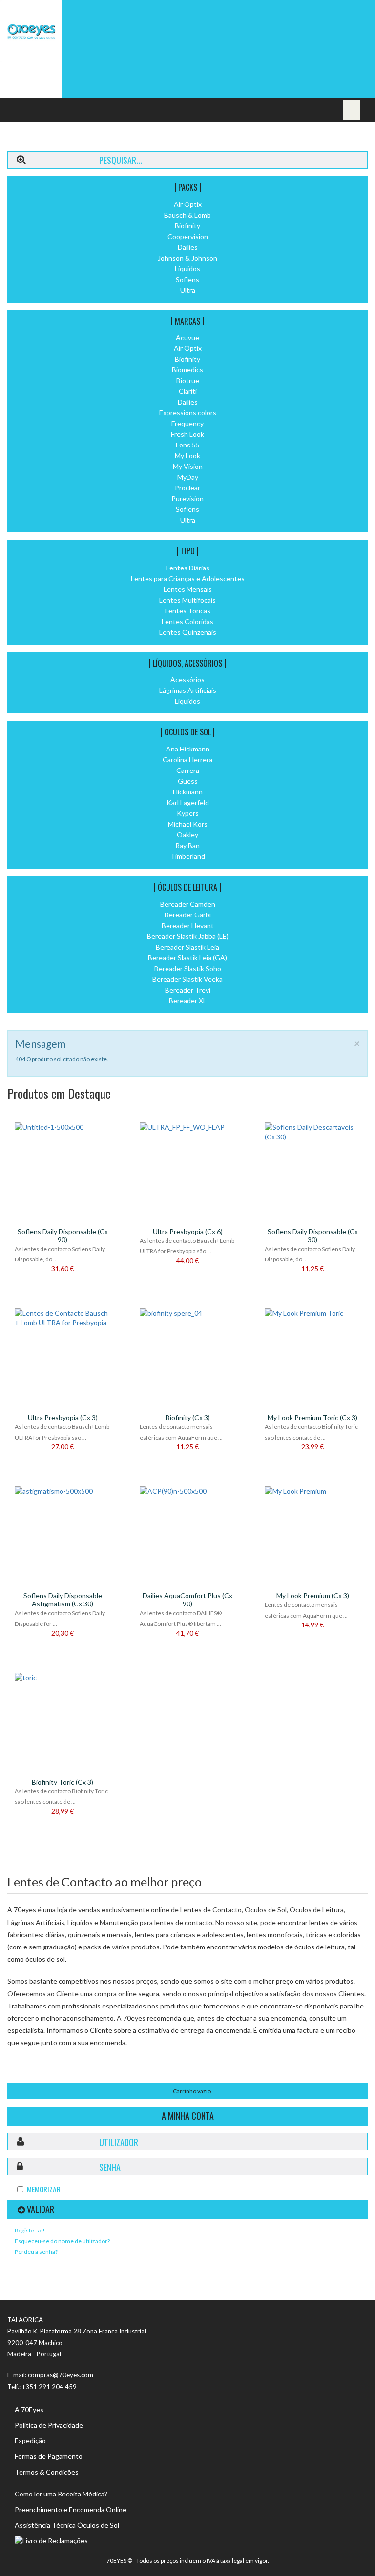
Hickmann (188, 792)
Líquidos (187, 269)
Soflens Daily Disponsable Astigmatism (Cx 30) (63, 1600)
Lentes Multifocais (187, 600)
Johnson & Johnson (187, 258)
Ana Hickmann (188, 749)
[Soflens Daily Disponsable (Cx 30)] (312, 1132)
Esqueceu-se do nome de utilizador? (62, 2241)
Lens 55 (188, 445)
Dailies (188, 247)
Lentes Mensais (188, 589)
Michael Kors (188, 824)
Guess (188, 781)
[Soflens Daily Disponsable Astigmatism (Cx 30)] (62, 1491)
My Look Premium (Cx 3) (313, 1595)
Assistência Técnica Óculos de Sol (67, 2525)
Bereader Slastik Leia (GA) (187, 958)
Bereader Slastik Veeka (187, 979)
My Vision (188, 466)
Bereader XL (188, 1001)
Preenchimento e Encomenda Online (71, 2509)
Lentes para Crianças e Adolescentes (188, 578)
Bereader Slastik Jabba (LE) (188, 936)
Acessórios (187, 679)
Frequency (187, 423)
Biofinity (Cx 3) (188, 1417)
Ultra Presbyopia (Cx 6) (188, 1231)
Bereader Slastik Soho (188, 968)
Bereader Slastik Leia (187, 947)
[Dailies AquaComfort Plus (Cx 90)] (187, 1491)
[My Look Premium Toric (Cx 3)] (312, 1313)
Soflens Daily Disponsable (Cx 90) (63, 1236)
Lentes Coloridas (187, 621)
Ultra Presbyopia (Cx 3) (63, 1417)
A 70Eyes (29, 2409)
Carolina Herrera (187, 760)
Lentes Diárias (188, 568)
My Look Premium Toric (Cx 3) (312, 1417)
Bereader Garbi (188, 915)
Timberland (188, 856)
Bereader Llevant (188, 925)
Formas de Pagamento (49, 2456)
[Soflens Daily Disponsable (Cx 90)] (62, 1127)
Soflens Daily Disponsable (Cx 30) (313, 1236)
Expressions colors (188, 413)
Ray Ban (187, 845)
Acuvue (187, 337)
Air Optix (188, 204)
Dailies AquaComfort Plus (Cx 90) (187, 1600)
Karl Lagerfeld (188, 802)
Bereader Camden (188, 904)
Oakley (187, 835)
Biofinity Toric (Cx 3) (62, 1782)
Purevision (187, 498)
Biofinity (187, 226)
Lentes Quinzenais (188, 632)
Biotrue (188, 380)
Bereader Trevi (188, 990)
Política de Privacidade (49, 2425)
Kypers (188, 813)
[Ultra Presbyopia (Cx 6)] (187, 1127)
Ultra (188, 290)
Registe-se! (30, 2230)
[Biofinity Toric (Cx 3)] (62, 1678)
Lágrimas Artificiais (188, 690)
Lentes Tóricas (188, 611)
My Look (187, 456)
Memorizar (44, 2189)
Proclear (187, 488)
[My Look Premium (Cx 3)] (312, 1491)
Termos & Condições (47, 2472)
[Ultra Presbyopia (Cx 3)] (62, 1318)
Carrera (188, 770)
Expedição (30, 2441)
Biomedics (187, 370)
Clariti (188, 391)
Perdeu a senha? (36, 2252)
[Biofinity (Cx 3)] (187, 1313)
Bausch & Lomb (187, 215)
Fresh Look (187, 434)
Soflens (187, 279)
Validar (41, 2209)
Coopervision (188, 236)
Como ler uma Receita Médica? (61, 2494)
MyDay (188, 477)
